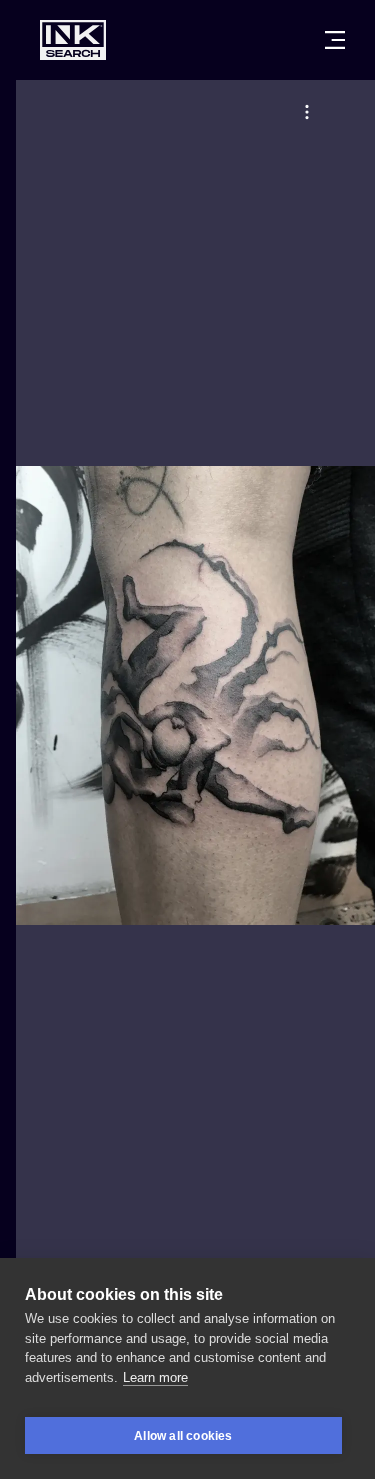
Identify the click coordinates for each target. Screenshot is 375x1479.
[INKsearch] (73, 40)
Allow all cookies (183, 1436)
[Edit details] (307, 112)
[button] (307, 112)
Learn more (155, 1377)
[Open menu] (335, 40)
